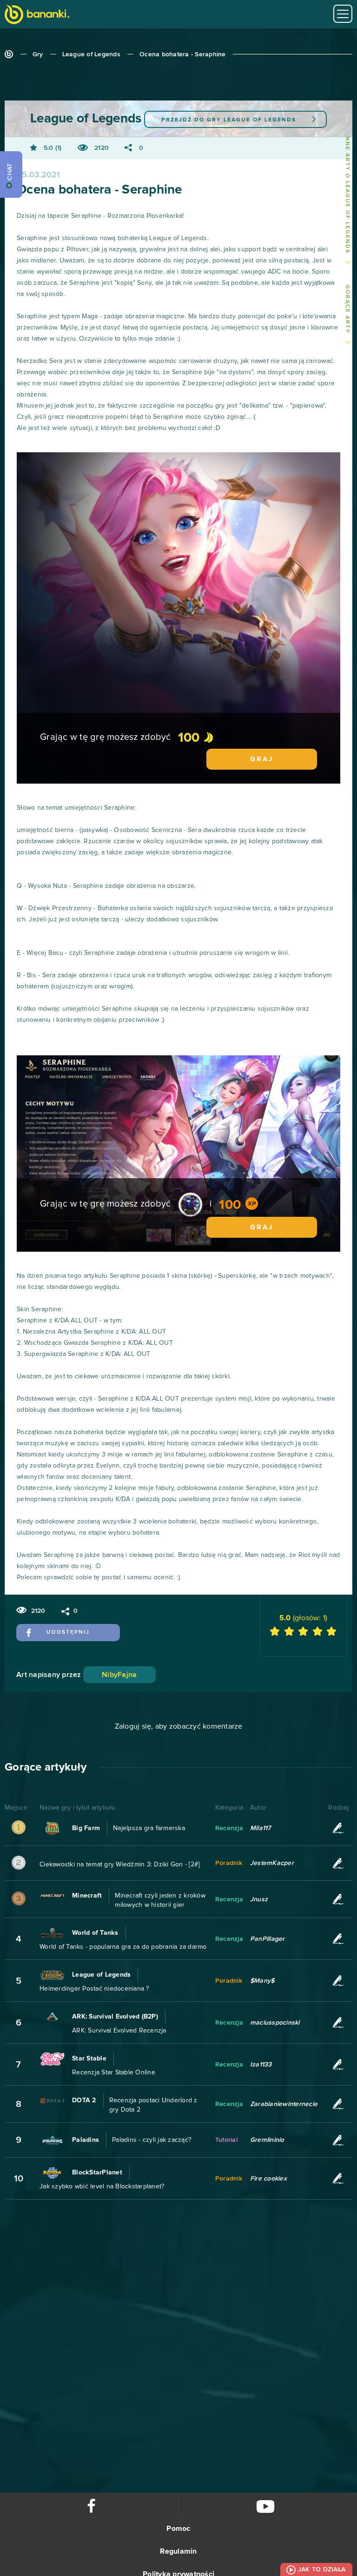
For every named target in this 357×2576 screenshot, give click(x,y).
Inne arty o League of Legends (347, 194)
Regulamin (178, 2551)
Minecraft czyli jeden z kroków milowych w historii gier (160, 1900)
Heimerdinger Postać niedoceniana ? (94, 1989)
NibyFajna (119, 1675)
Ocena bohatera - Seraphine (183, 54)
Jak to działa (322, 2569)
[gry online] (37, 16)
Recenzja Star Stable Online (114, 2073)
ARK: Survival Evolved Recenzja (119, 2031)
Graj (262, 759)
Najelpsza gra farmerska (149, 1828)
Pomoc (178, 2529)
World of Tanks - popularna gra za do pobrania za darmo (123, 1947)
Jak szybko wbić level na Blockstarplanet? (102, 2187)
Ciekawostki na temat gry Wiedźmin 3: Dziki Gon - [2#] (119, 1865)
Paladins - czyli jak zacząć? (152, 2140)
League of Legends (91, 54)
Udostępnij (68, 1632)
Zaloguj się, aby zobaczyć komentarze (179, 1726)
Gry (38, 54)
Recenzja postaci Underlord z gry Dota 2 (153, 2105)
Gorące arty (347, 309)
